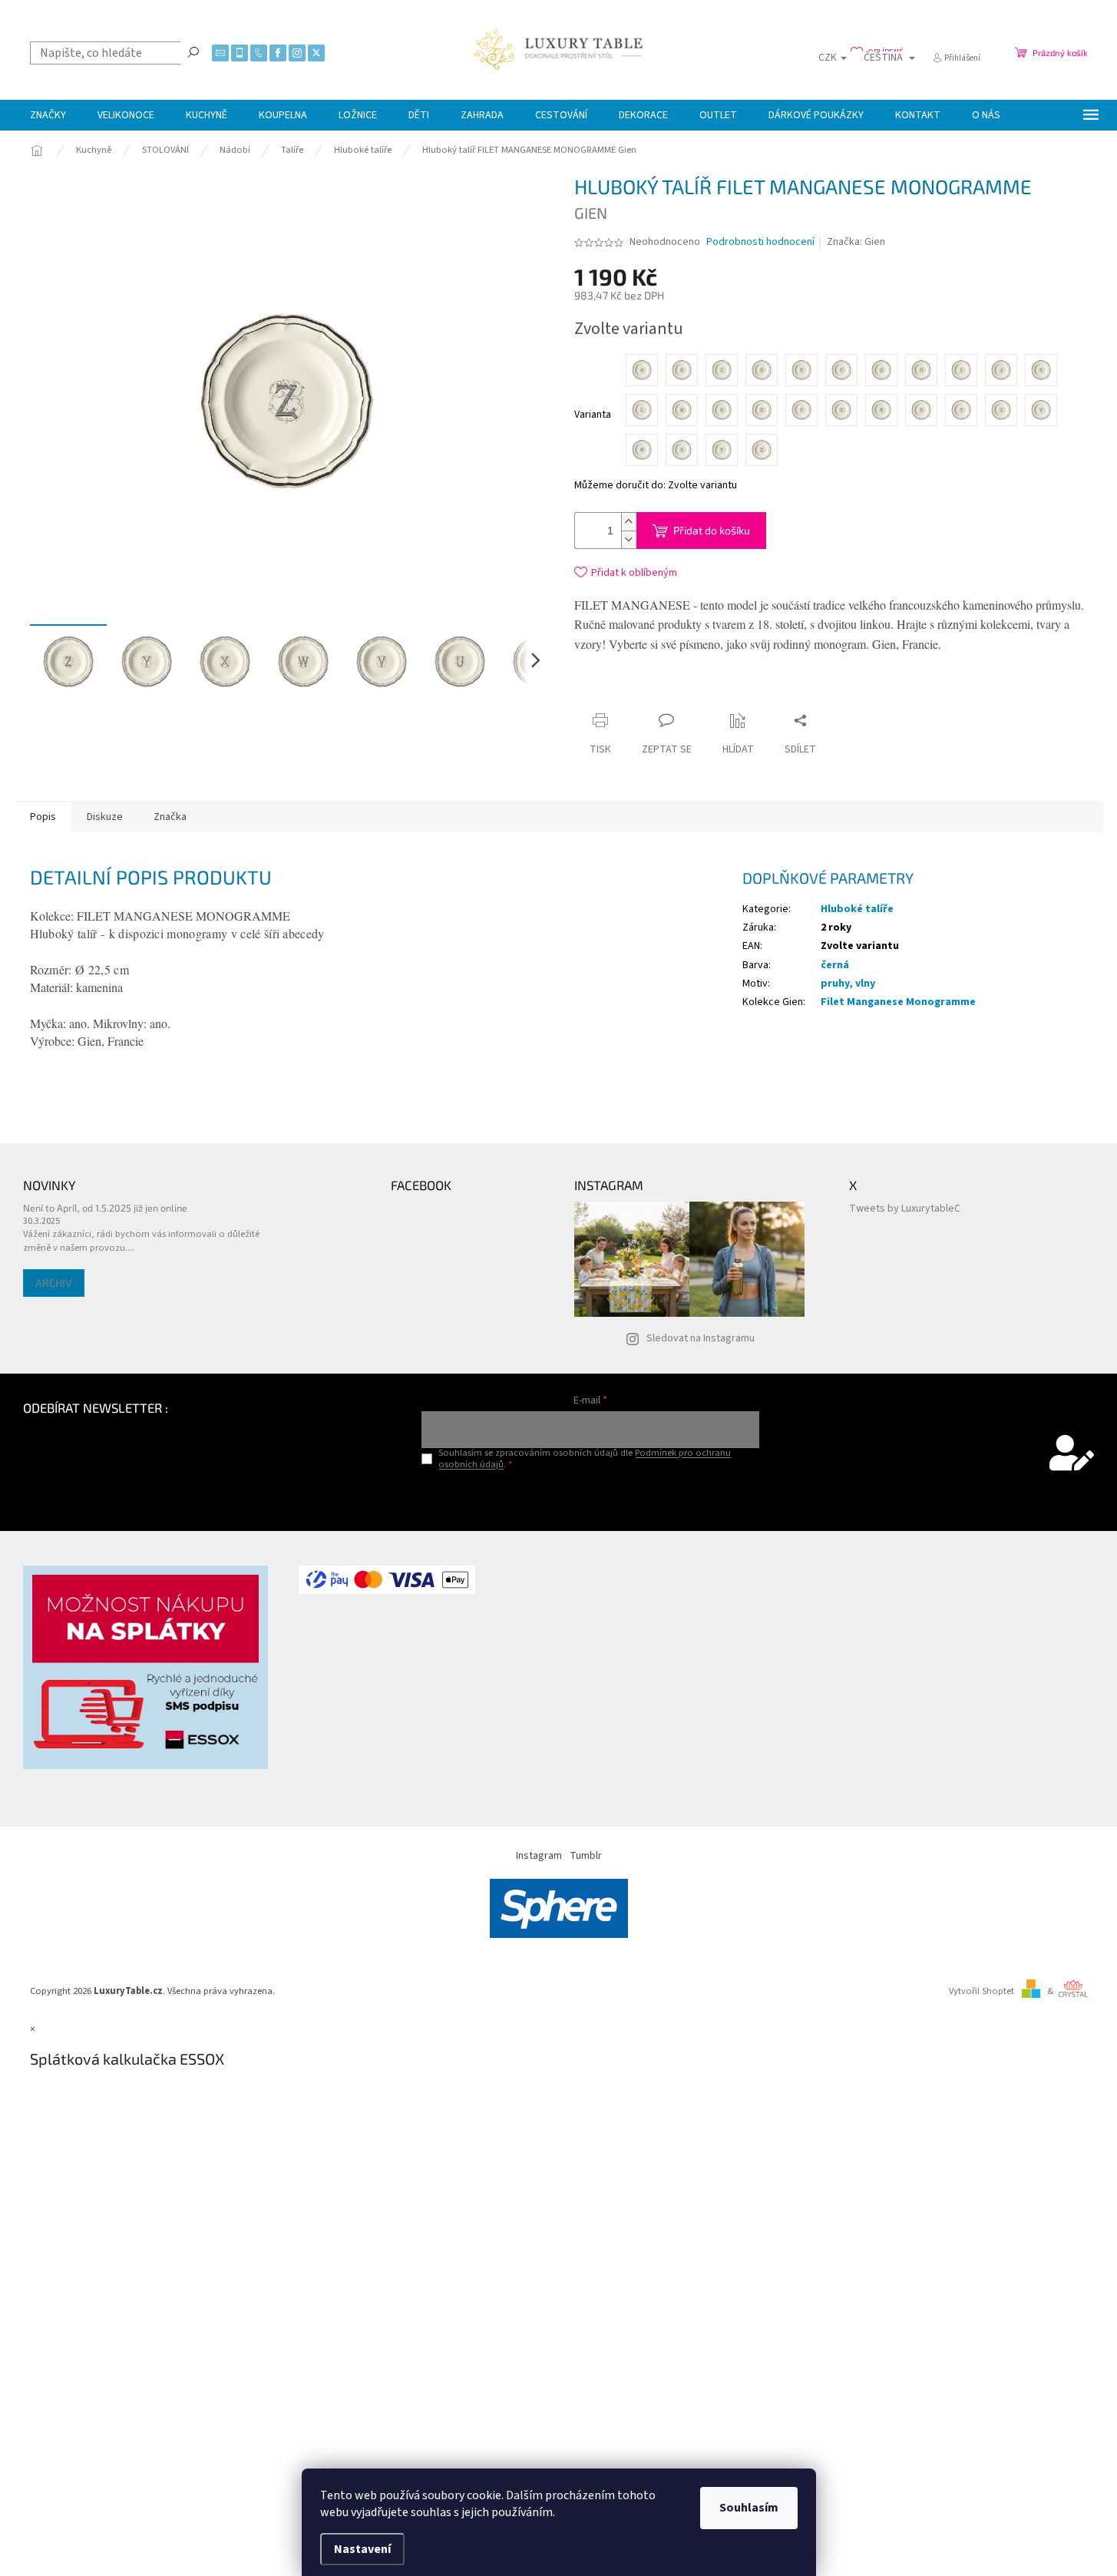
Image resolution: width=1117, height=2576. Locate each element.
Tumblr (586, 1856)
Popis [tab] (43, 817)
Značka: (856, 242)
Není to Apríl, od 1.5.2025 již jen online (105, 1208)
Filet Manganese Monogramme (898, 1002)
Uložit (665, 694)
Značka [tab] (170, 817)
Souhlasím (749, 2508)
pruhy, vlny (848, 984)
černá (835, 965)
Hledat (193, 51)
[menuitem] (48, 115)
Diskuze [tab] (105, 817)
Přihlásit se (591, 1496)
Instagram (539, 1856)
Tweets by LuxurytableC (905, 1209)
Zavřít (716, 691)
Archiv (54, 1283)
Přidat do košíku (712, 530)
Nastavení (362, 2549)
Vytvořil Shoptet (982, 1991)
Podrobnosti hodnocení (760, 242)
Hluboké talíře (857, 909)
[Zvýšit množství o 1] (629, 522)
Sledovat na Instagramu (701, 1338)
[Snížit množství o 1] (629, 539)
